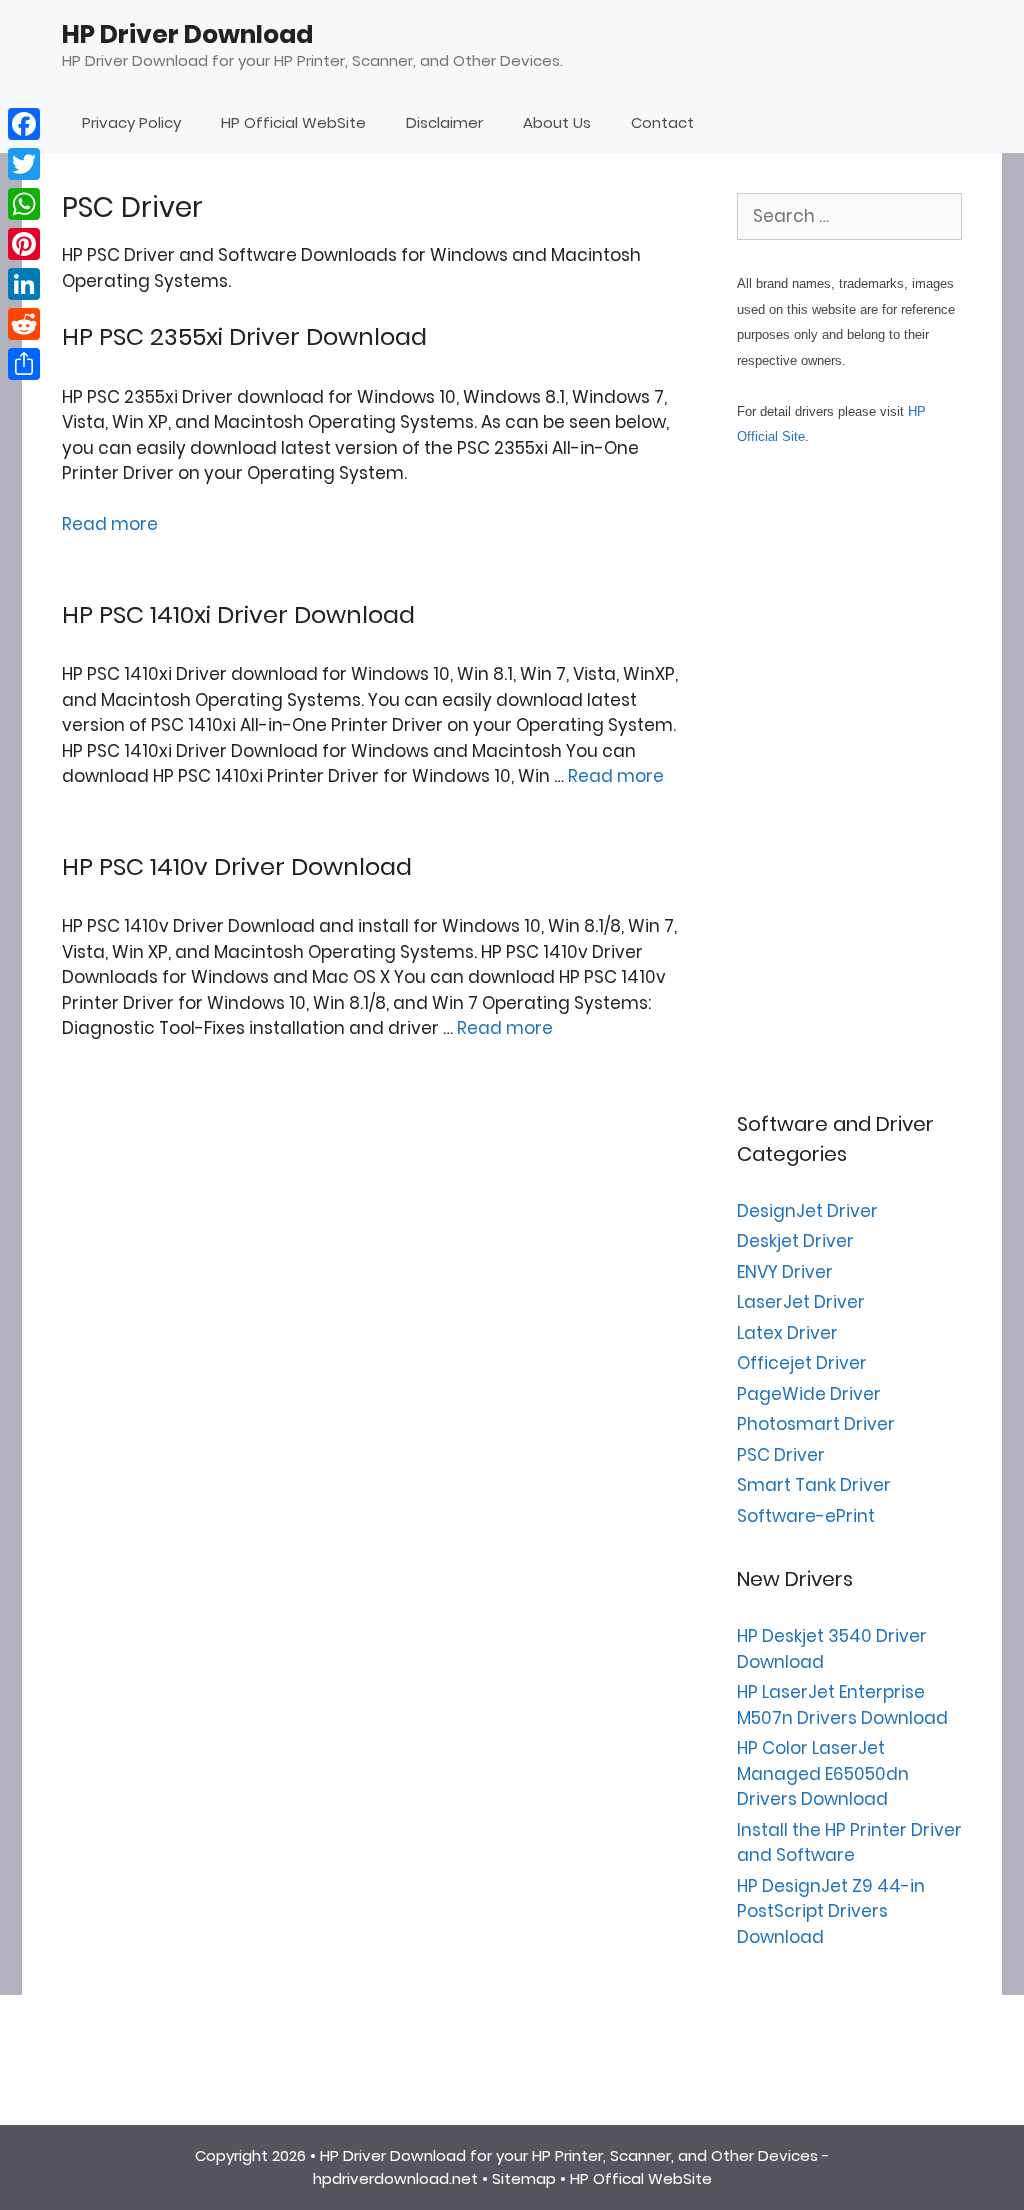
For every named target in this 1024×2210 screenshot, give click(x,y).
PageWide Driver (809, 1394)
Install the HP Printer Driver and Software (849, 1843)
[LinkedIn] (24, 284)
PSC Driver (781, 1455)
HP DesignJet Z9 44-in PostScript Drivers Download (831, 1911)
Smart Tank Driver (814, 1485)
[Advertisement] (849, 779)
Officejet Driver (802, 1363)
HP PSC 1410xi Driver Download (238, 614)
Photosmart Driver (816, 1424)
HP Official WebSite (293, 122)
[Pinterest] (24, 244)
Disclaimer (444, 122)
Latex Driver (787, 1333)
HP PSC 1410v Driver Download (237, 866)
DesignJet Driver (807, 1211)
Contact (662, 122)
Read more (110, 524)
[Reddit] (24, 324)
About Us (557, 122)
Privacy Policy (131, 122)
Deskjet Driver (795, 1241)
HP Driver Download (187, 34)
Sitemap (524, 2178)
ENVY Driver (785, 1272)
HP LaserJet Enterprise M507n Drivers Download (842, 1705)
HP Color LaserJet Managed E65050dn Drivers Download (823, 1773)
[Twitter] (24, 164)
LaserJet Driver (801, 1302)
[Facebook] (24, 124)
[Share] (24, 364)
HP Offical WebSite (641, 2178)
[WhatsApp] (24, 204)
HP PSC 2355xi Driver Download (244, 336)
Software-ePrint (806, 1516)
